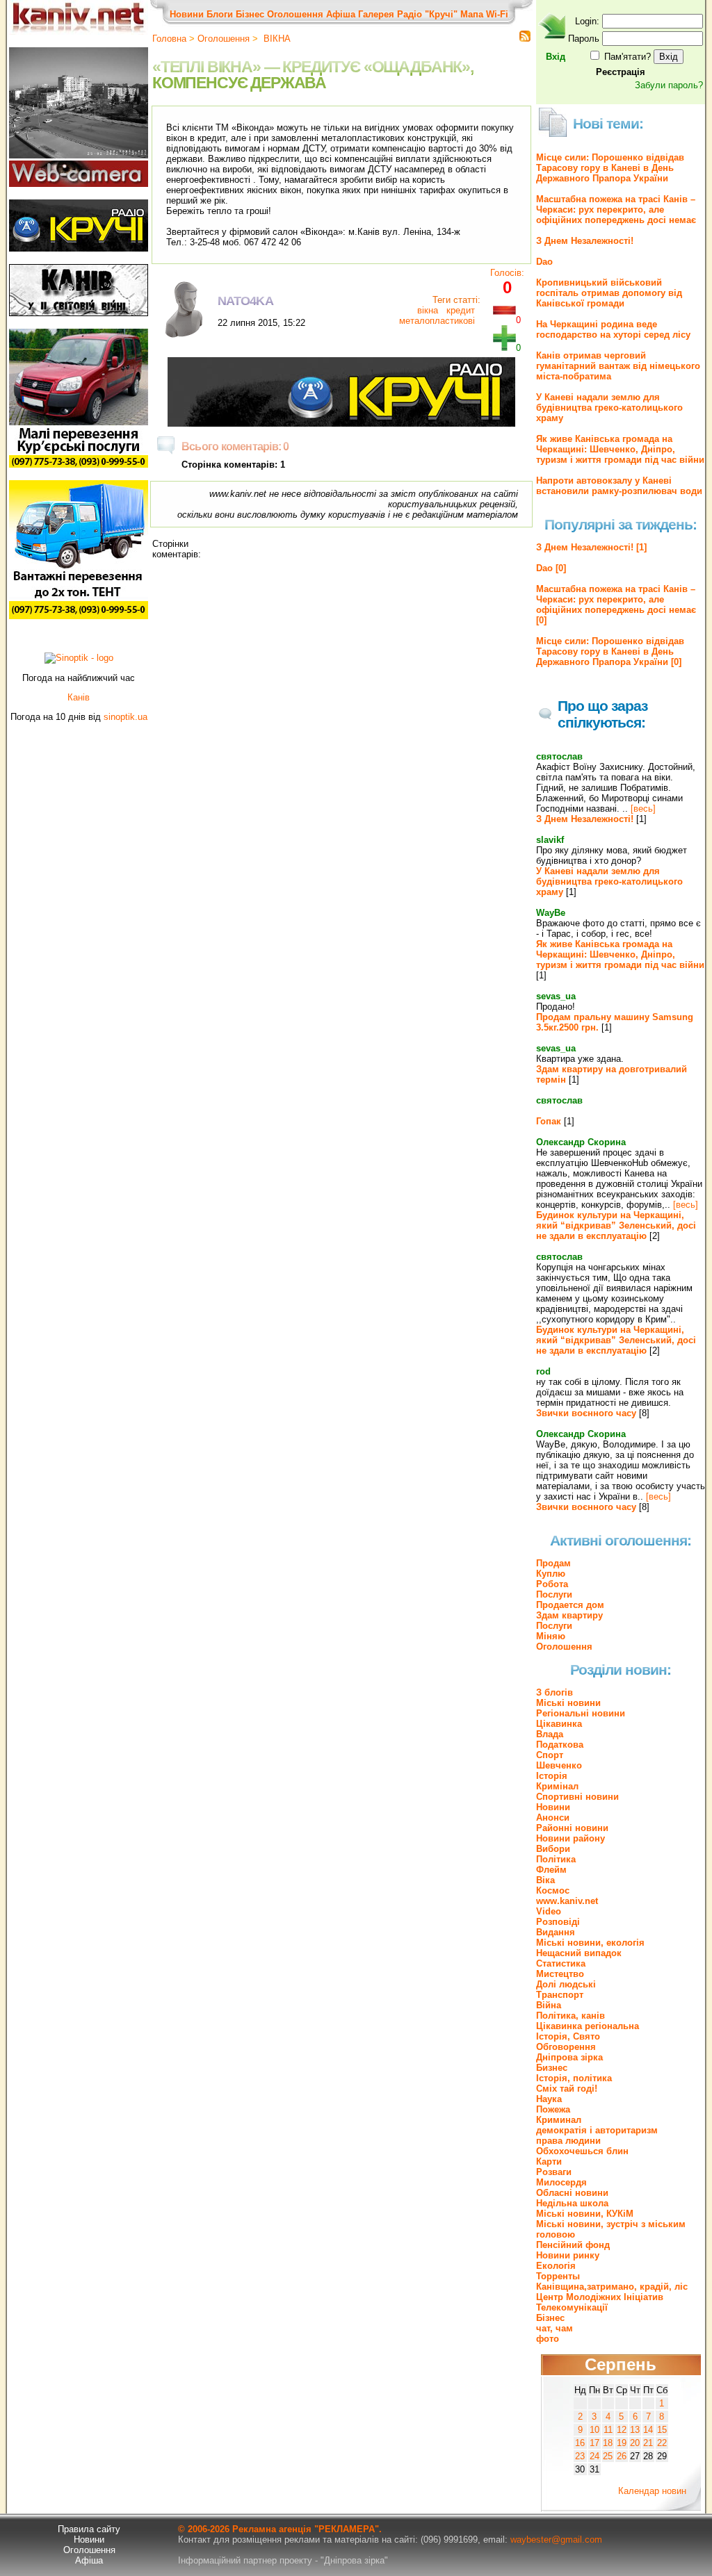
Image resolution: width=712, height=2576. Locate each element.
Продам (553, 1563)
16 (580, 2443)
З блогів (555, 1692)
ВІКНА (276, 39)
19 (622, 2443)
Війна (549, 2005)
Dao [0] (551, 568)
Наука (549, 2099)
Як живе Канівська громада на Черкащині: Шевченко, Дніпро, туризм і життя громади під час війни (620, 449)
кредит (459, 310)
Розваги (554, 2172)
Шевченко (559, 1765)
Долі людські (566, 1984)
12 (622, 2430)
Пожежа (553, 2109)
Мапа (472, 14)
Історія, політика (574, 2078)
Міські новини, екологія (590, 1943)
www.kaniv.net (567, 1901)
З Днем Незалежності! (585, 241)
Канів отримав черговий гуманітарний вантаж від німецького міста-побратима (618, 366)
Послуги (554, 1594)
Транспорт (560, 1995)
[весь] (643, 809)
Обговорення (566, 2047)
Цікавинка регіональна (588, 2026)
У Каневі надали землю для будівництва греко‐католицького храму (609, 408)
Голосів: (507, 273)
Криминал (559, 2120)
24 (594, 2456)
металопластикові (437, 321)
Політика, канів (571, 2016)
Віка (545, 1880)
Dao (544, 262)
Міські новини (568, 1703)
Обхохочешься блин (582, 2151)
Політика (556, 1859)
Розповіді (558, 1922)
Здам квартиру (569, 1615)
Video (549, 1911)
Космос (553, 1890)
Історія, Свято (568, 2036)
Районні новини (572, 1828)
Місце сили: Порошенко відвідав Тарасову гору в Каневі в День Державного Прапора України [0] (610, 651)
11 (608, 2430)
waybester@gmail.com (556, 2540)
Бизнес (552, 2068)
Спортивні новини (577, 1797)
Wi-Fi (497, 14)
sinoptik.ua (126, 717)
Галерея (376, 14)
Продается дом (570, 1605)
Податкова (560, 1745)
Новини (187, 14)
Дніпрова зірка (569, 2057)
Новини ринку (568, 2255)
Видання (556, 1932)
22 (662, 2443)
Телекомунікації (572, 2307)
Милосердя (561, 2182)
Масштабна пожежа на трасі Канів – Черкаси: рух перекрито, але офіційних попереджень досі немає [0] (616, 605)
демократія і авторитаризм (597, 2130)
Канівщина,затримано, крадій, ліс (612, 2287)
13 (635, 2430)
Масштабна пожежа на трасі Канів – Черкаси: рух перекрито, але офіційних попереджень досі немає (616, 210)
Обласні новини (572, 2193)
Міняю (551, 1636)
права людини (568, 2141)
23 (580, 2456)
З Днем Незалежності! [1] (591, 547)
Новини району (571, 1838)
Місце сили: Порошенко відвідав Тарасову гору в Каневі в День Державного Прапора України (610, 168)
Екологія (556, 2266)
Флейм (551, 1870)
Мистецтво (560, 1974)
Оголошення (295, 14)
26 (622, 2456)
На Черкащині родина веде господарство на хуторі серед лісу (613, 329)
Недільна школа (572, 2203)
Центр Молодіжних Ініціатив (600, 2297)
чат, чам (555, 2328)
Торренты (558, 2276)
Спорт (550, 1755)
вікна (428, 310)
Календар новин (652, 2491)
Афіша (341, 14)
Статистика (561, 1963)
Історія (552, 1776)
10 (594, 2430)
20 (635, 2443)
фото (548, 2339)
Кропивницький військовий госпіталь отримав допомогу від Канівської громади (609, 293)
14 (648, 2430)
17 (594, 2443)
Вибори (553, 1849)
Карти (549, 2161)
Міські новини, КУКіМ (585, 2214)
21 (648, 2443)
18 (608, 2443)
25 (608, 2456)
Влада (550, 1734)
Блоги (220, 14)
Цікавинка (559, 1724)
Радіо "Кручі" (427, 14)
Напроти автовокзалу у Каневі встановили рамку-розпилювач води (619, 486)
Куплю (551, 1574)
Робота (552, 1584)
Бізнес (250, 14)
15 (662, 2430)
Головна (169, 39)
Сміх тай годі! (567, 2089)
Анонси (553, 1818)
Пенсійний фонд (573, 2245)
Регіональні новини (581, 1713)
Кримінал (557, 1786)
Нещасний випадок (579, 1953)
